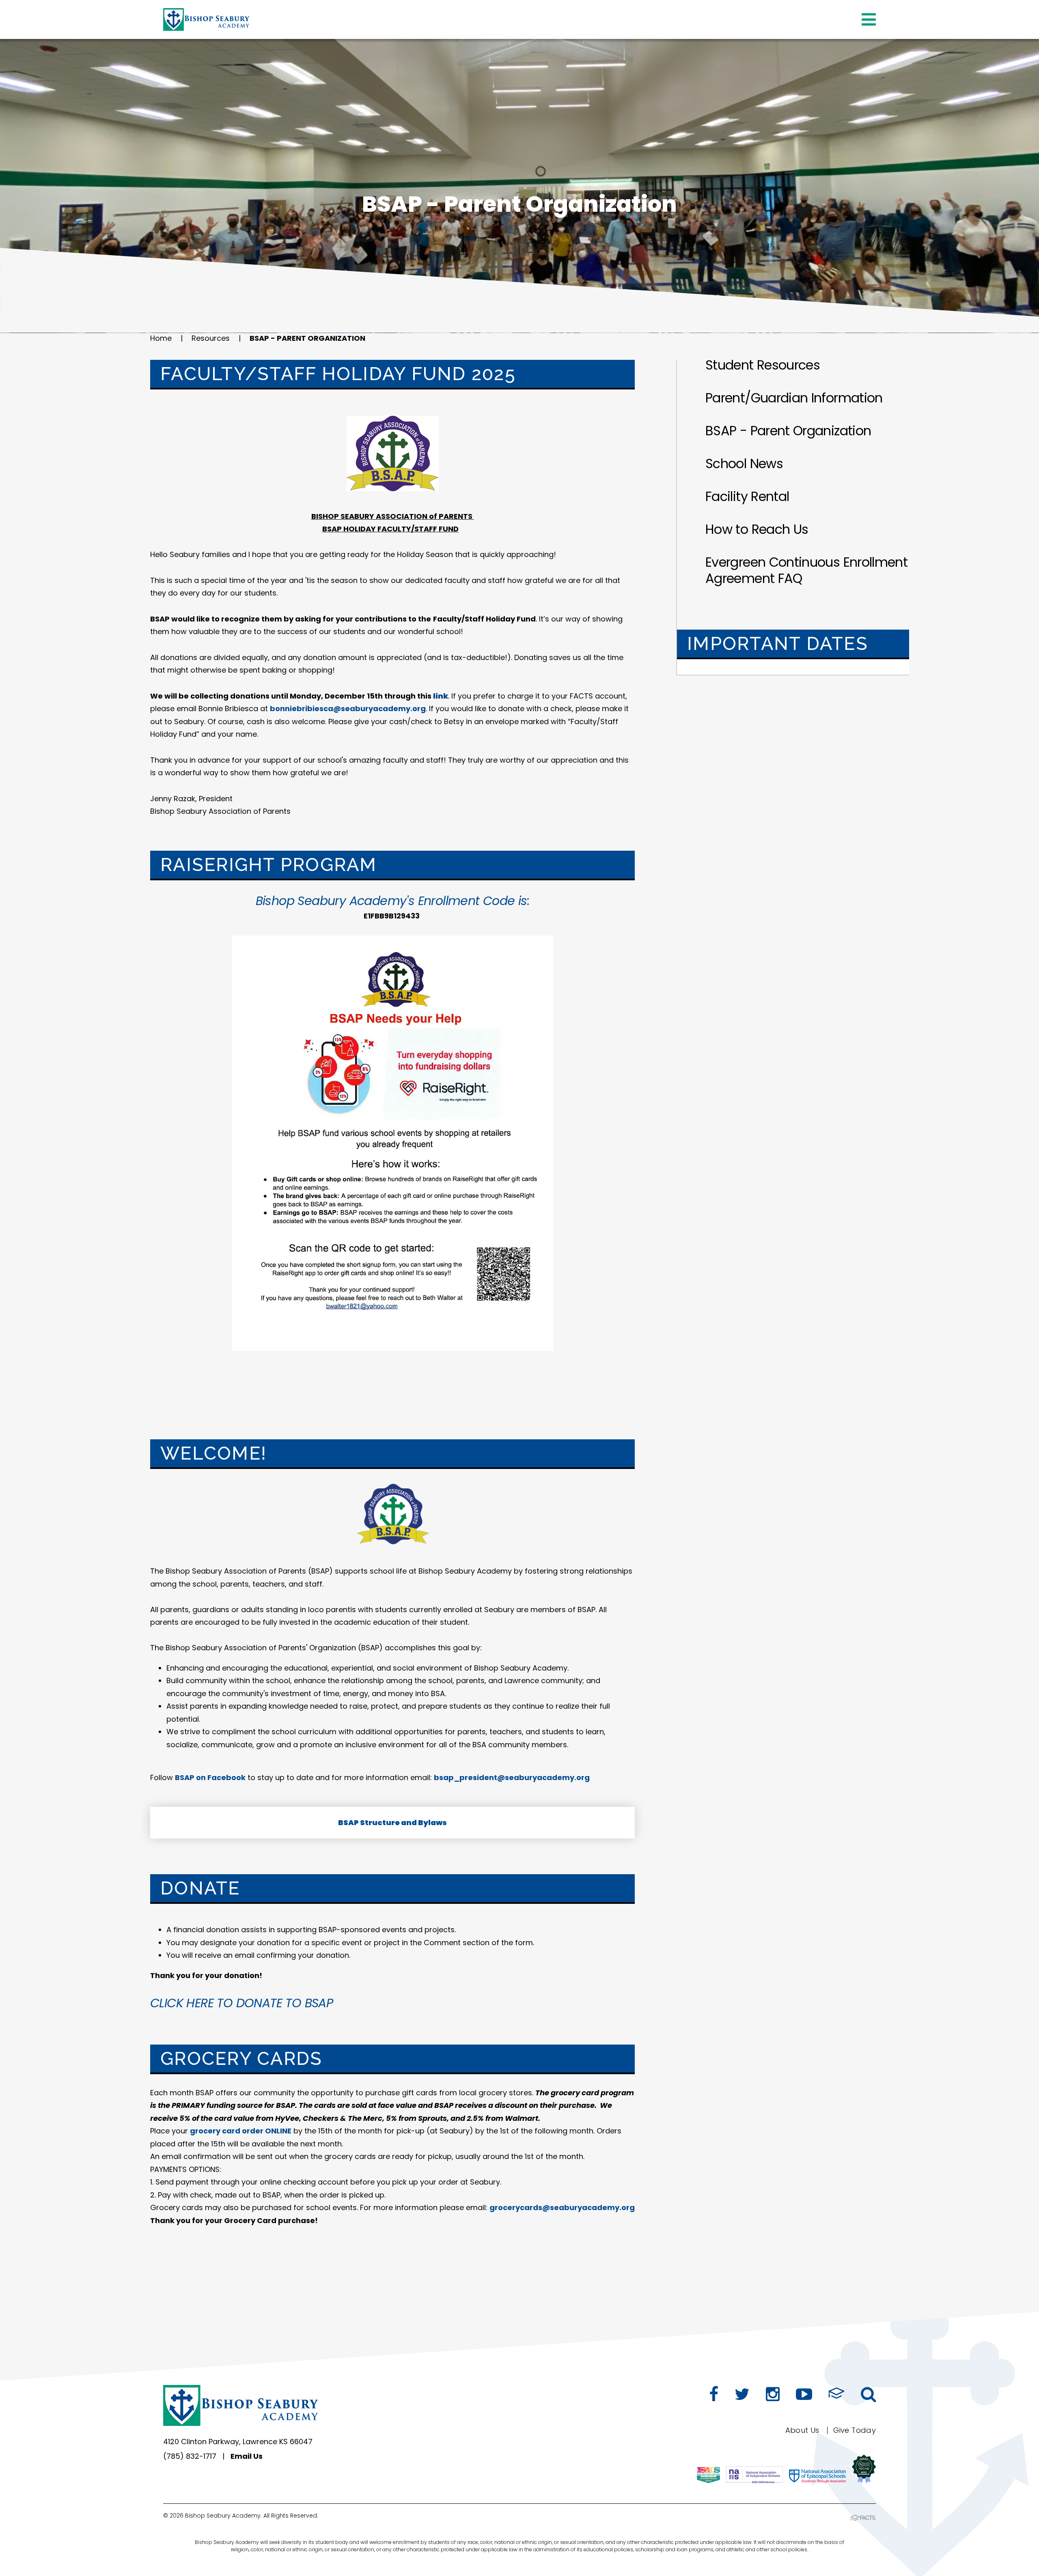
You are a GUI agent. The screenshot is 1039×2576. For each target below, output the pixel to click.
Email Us (247, 2456)
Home (161, 338)
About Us (802, 2430)
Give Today (855, 2430)
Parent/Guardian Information (794, 398)
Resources (211, 338)
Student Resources (763, 365)
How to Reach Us (757, 529)
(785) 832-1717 (190, 2456)
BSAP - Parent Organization (307, 338)
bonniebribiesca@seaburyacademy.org (348, 709)
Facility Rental (747, 496)
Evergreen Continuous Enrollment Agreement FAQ (806, 570)
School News (744, 463)
